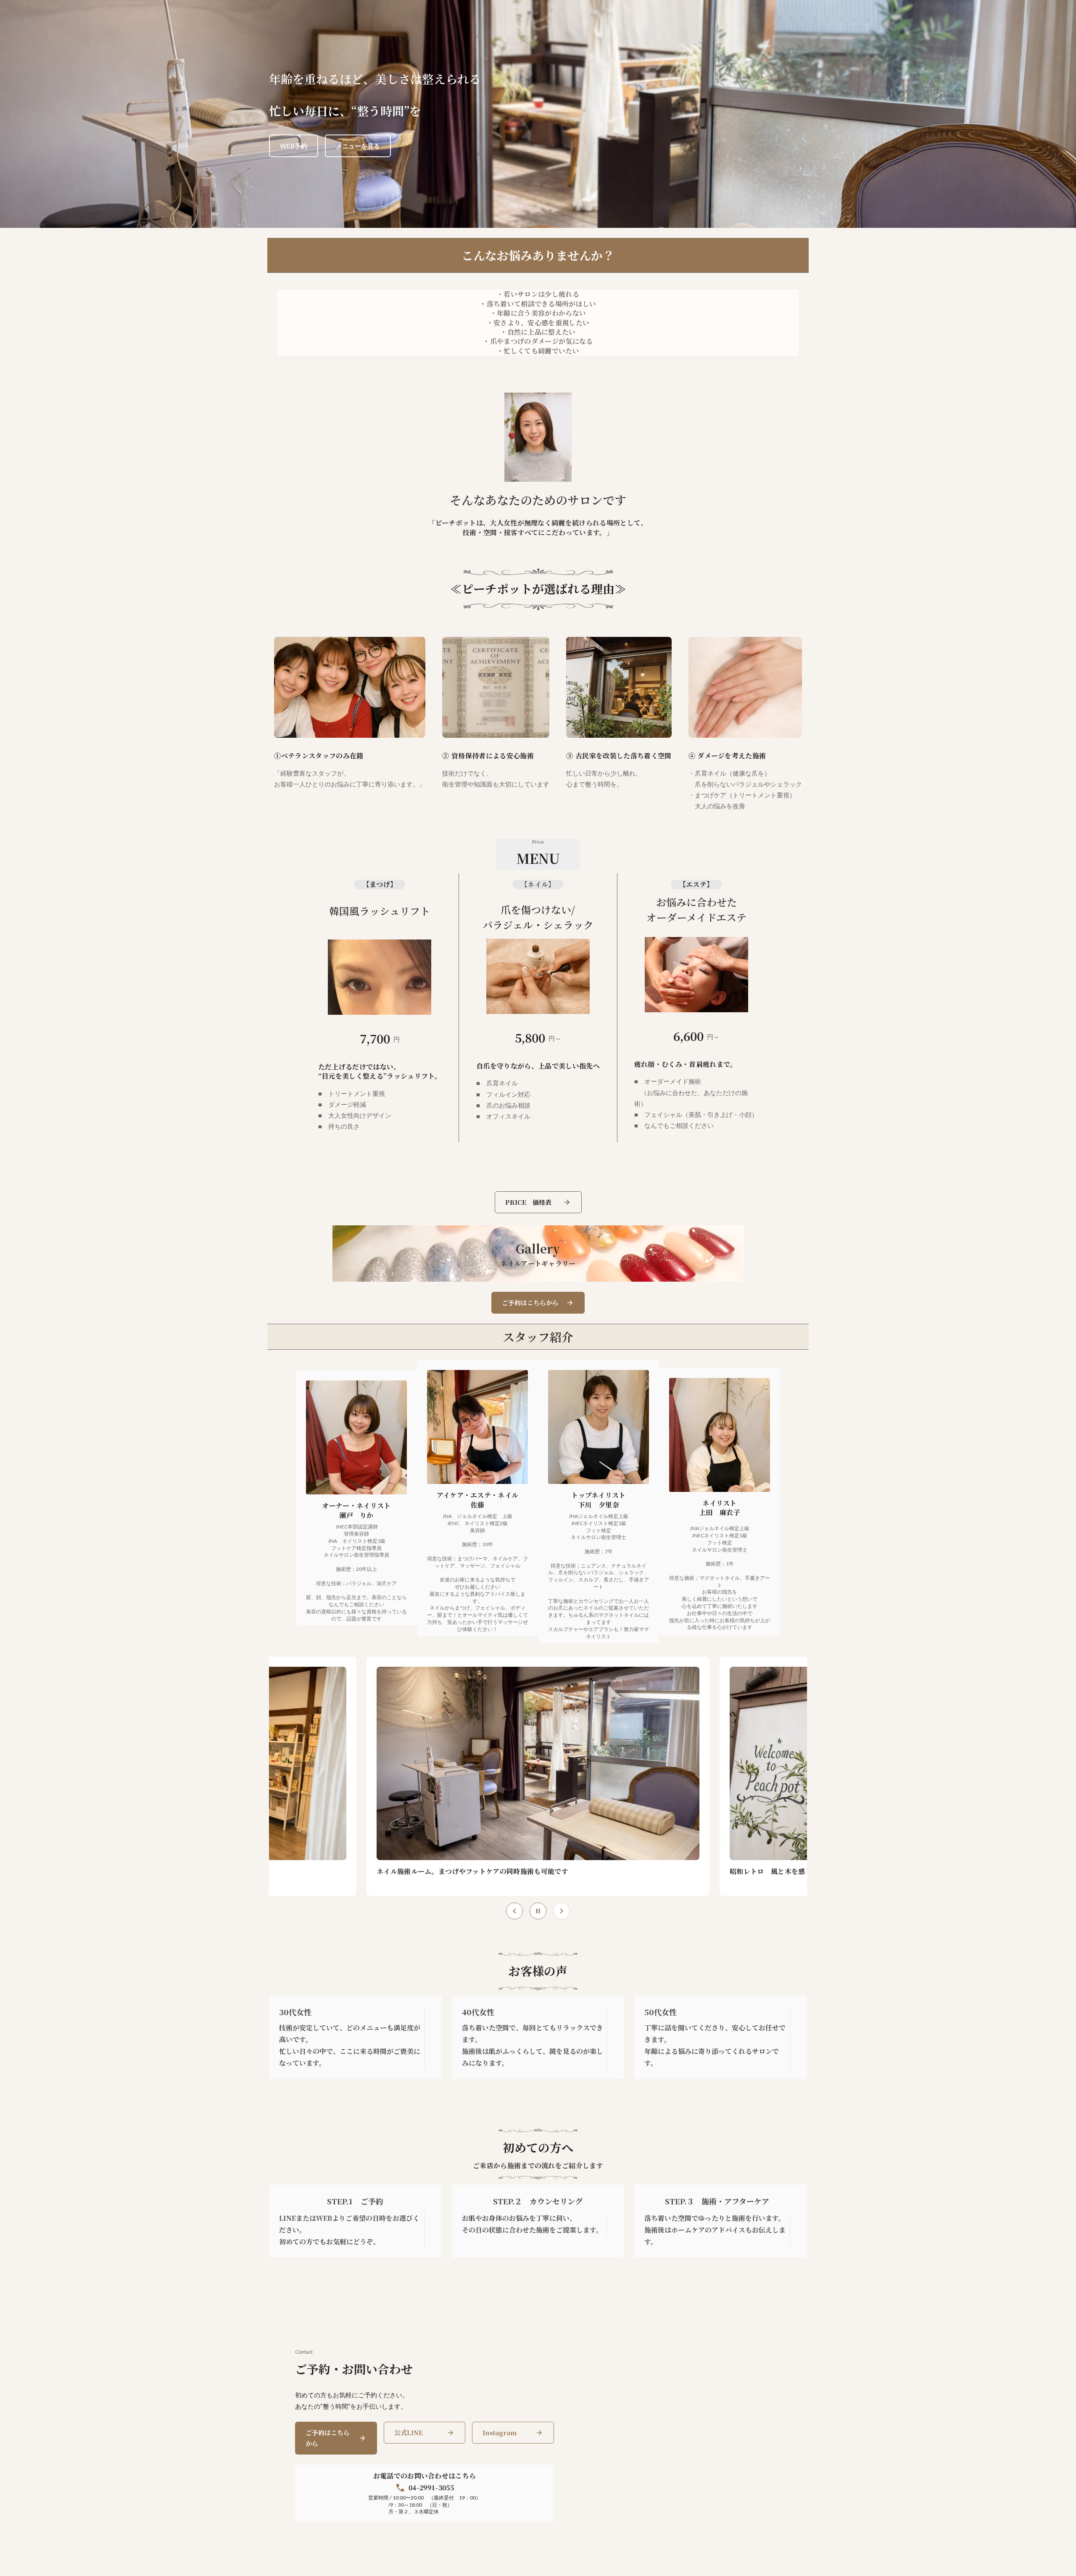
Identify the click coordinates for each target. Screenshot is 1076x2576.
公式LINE (409, 2432)
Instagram (500, 2432)
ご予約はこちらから (328, 2438)
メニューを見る (358, 146)
